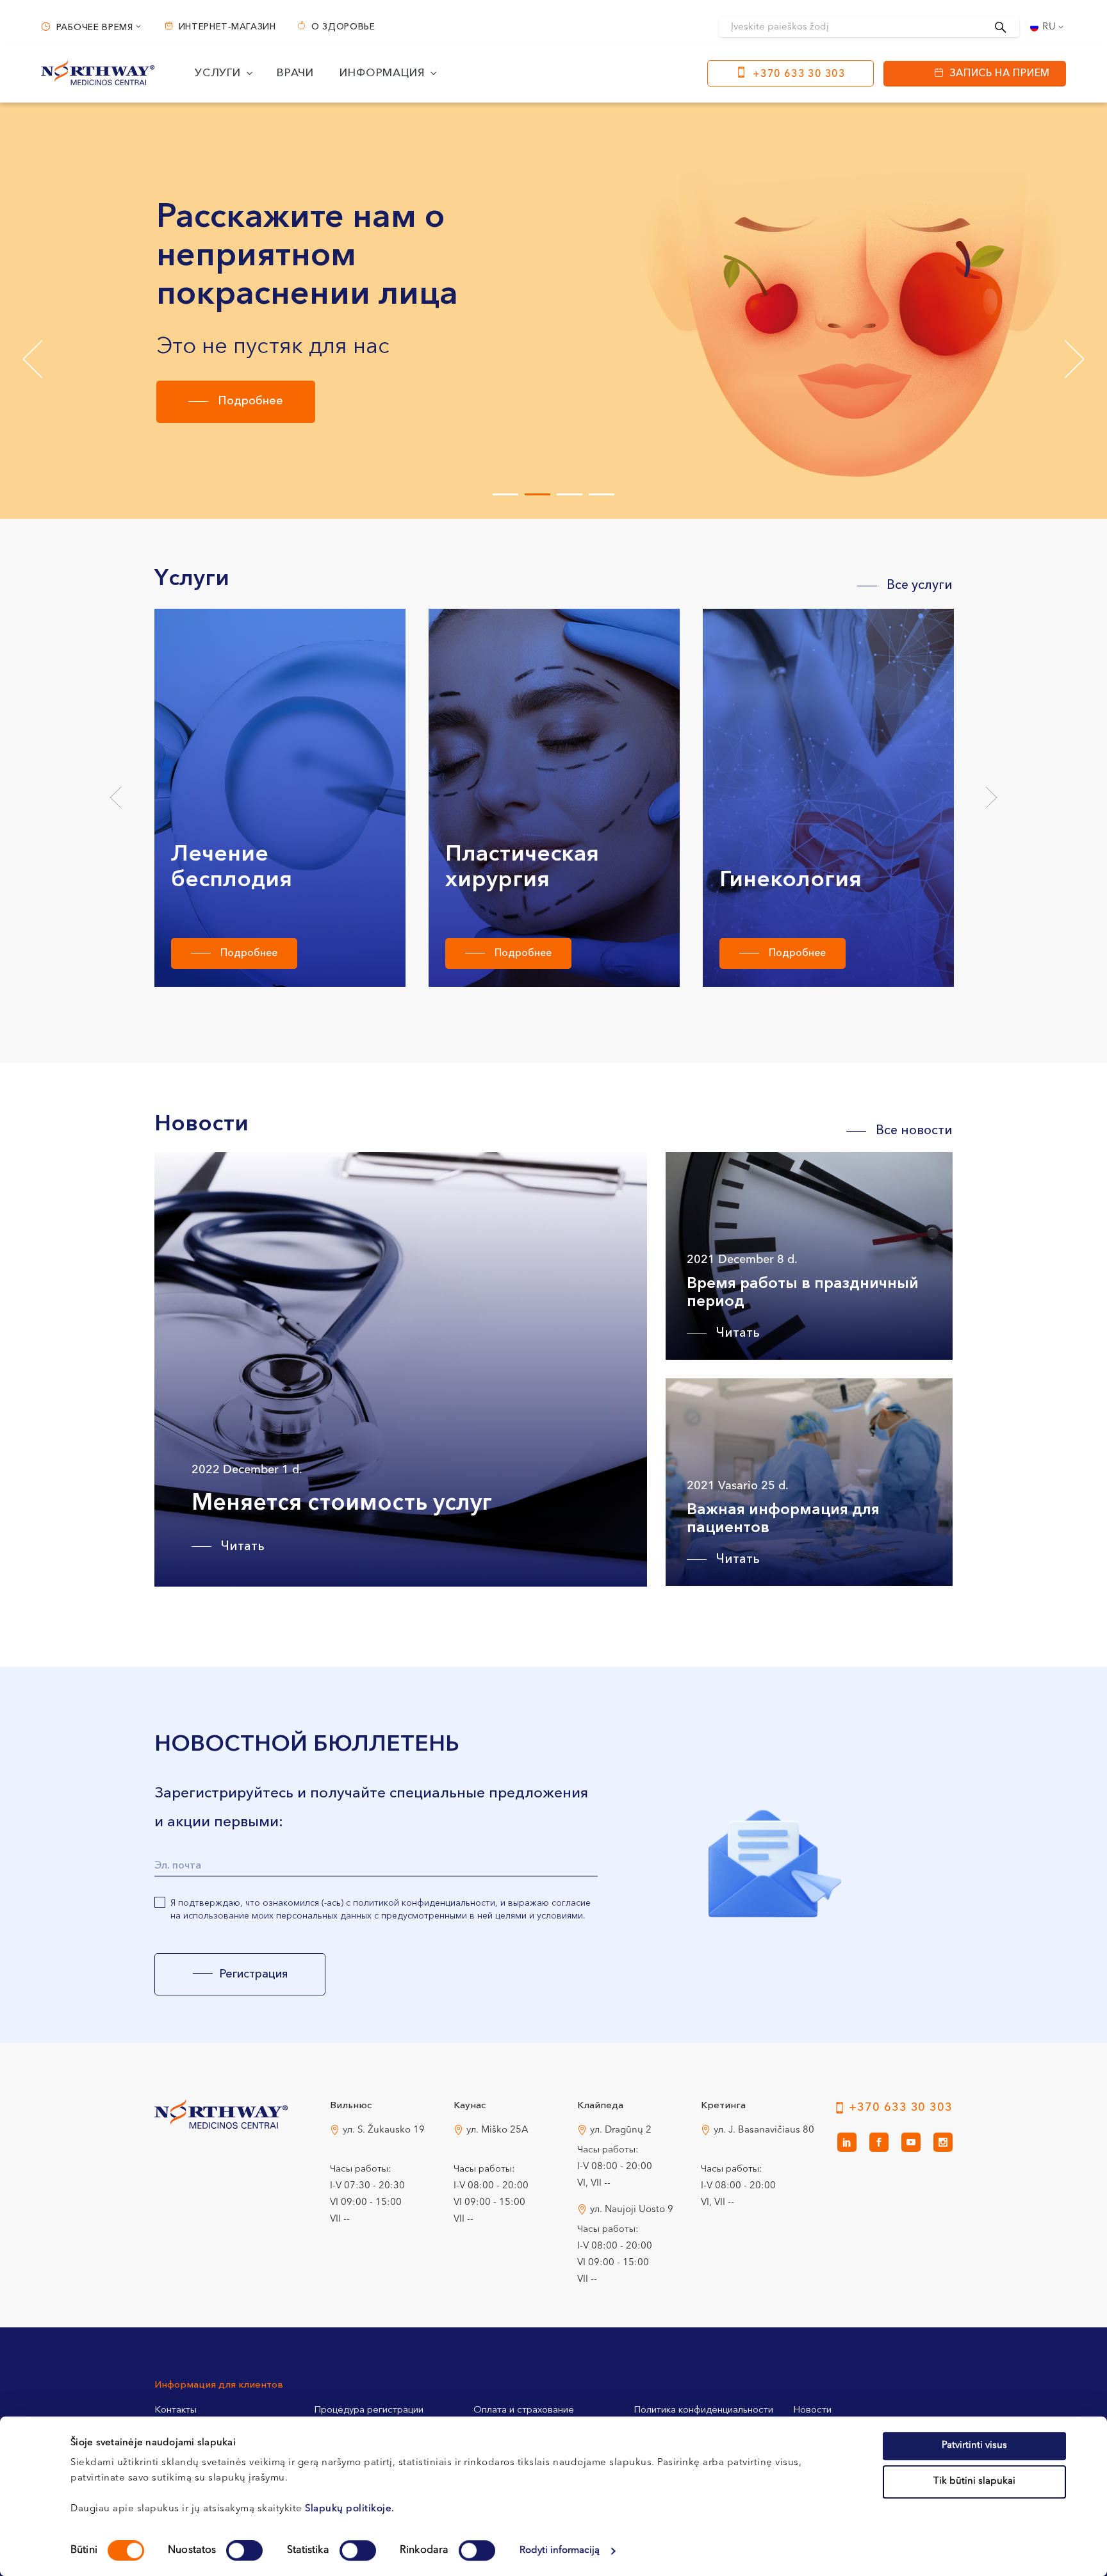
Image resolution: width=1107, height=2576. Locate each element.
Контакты (176, 2410)
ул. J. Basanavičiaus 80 (764, 2130)
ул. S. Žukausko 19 (384, 2130)
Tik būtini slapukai (974, 2481)
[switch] (244, 2550)
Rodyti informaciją (560, 2551)
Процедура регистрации (369, 2410)
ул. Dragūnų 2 (621, 2130)
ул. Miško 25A (497, 2130)
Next (991, 798)
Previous (116, 798)
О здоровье (343, 27)
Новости (812, 2410)
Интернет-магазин (227, 27)
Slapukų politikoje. (350, 2509)
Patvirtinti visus (974, 2446)
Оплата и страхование (524, 2410)
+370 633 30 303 (799, 74)
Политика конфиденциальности (703, 2410)
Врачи (295, 73)
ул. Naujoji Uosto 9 (632, 2210)
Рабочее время (95, 28)
